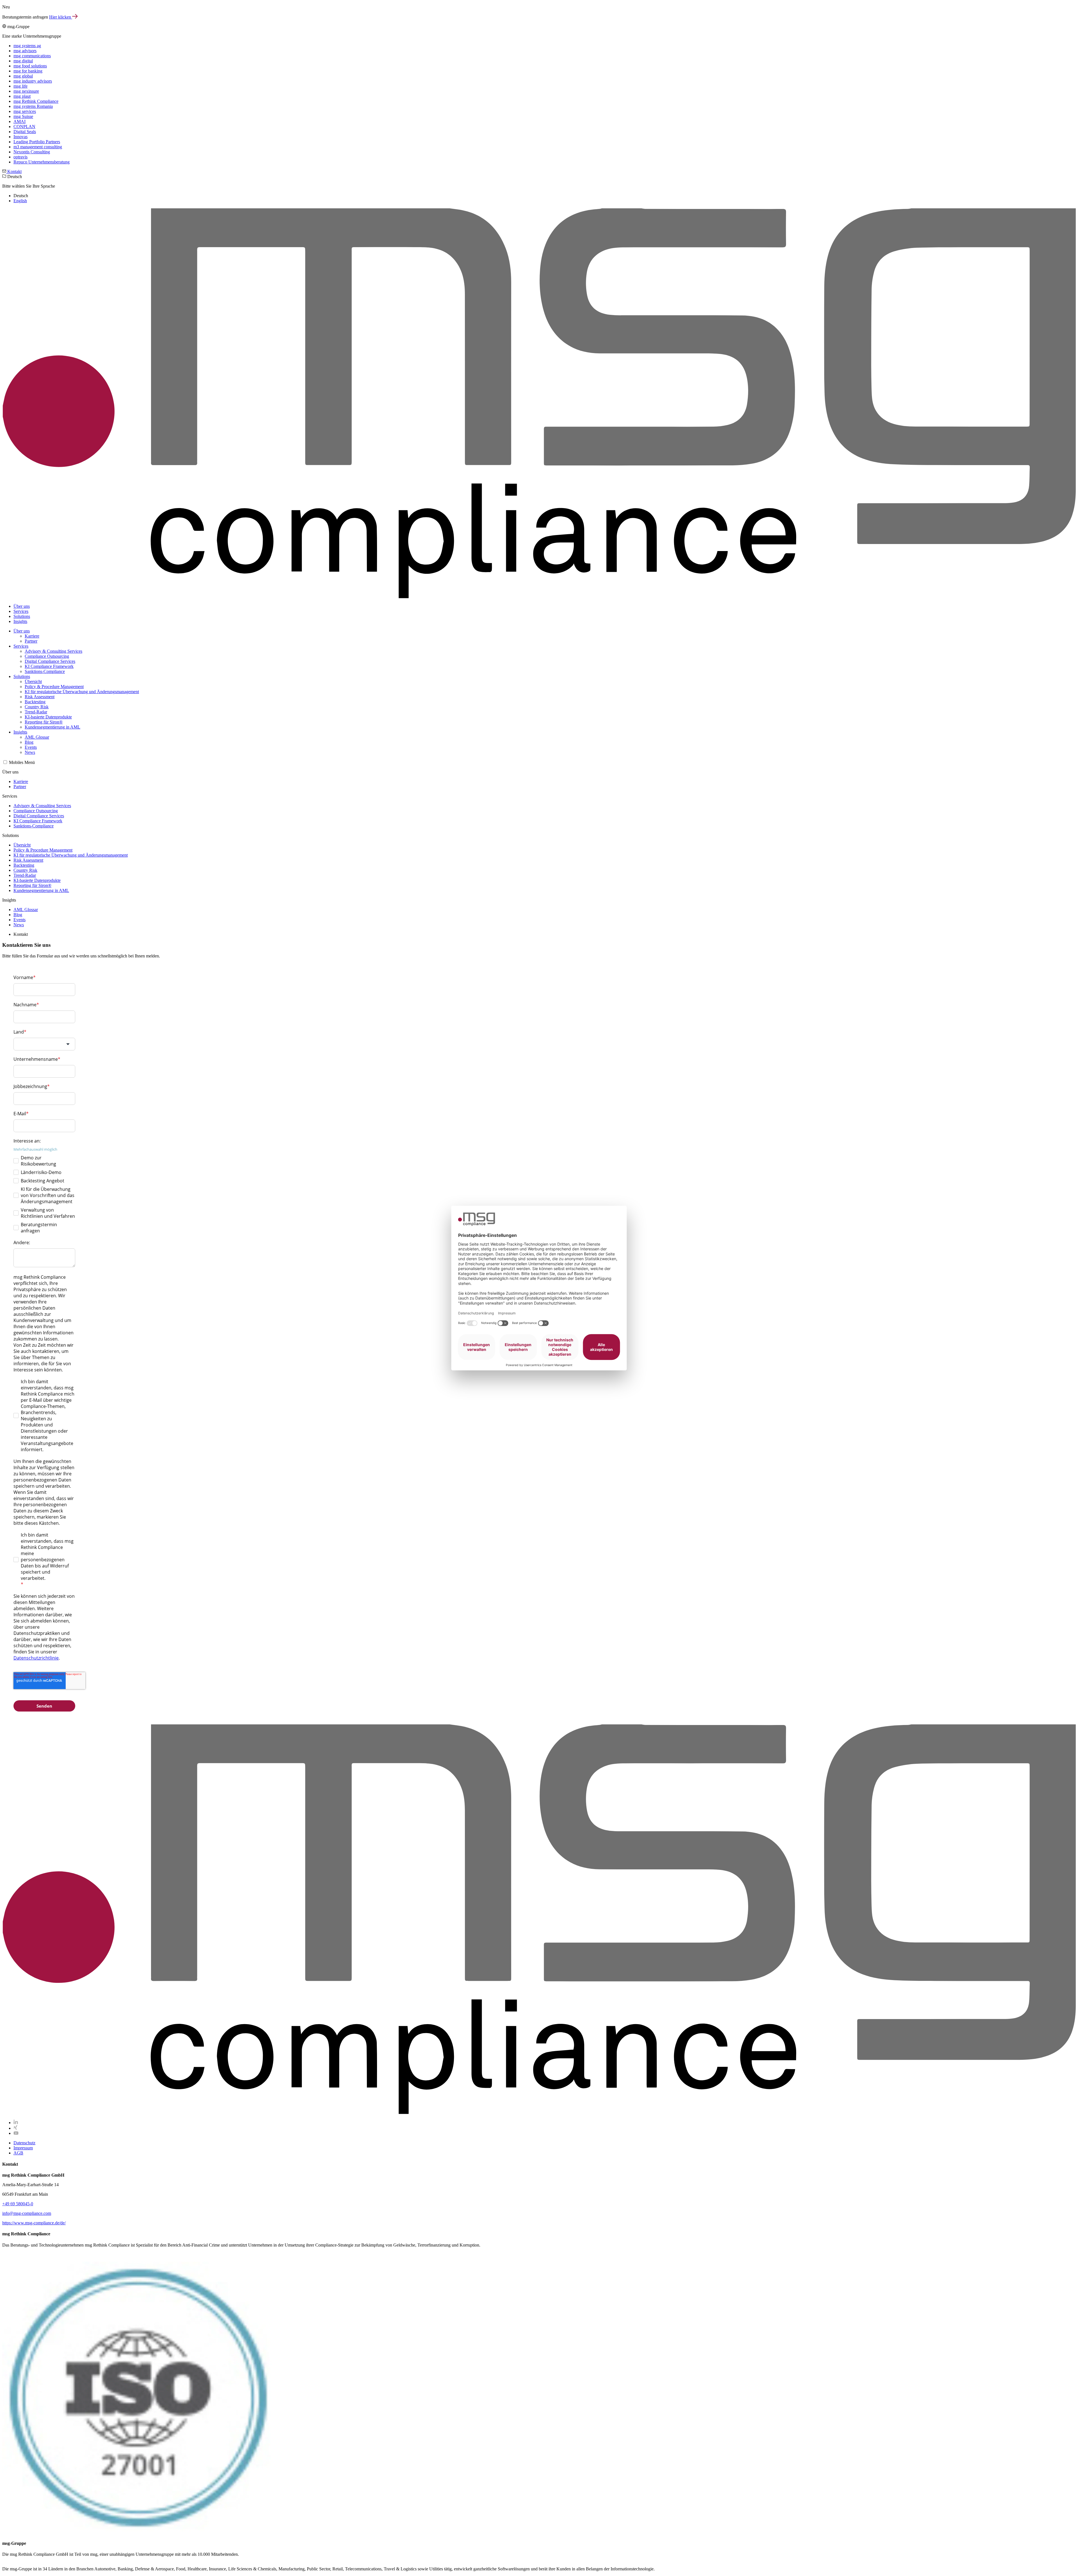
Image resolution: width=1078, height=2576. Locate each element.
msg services (25, 111)
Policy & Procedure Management (54, 687)
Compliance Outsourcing (47, 656)
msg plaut (22, 96)
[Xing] (15, 2128)
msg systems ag (27, 46)
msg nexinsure (26, 91)
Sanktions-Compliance (45, 671)
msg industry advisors (33, 81)
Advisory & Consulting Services (53, 651)
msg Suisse (23, 116)
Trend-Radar (36, 712)
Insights (20, 621)
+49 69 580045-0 (18, 2204)
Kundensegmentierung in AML (52, 727)
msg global (23, 76)
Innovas (20, 137)
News (30, 752)
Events (31, 747)
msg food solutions (30, 66)
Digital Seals (25, 132)
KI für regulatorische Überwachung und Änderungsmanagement (82, 692)
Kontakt (14, 171)
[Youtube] (16, 2133)
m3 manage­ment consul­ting (38, 147)
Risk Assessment (40, 697)
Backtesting (35, 702)
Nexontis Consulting (32, 152)
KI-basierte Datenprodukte (48, 717)
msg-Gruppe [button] (36, 94)
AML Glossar (37, 737)
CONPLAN (24, 127)
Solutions (22, 616)
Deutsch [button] (29, 189)
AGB (18, 2153)
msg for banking (28, 71)
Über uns (22, 606)
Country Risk (37, 707)
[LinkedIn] (16, 2123)
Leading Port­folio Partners (37, 142)
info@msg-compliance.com (27, 2213)
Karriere (32, 636)
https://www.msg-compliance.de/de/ (34, 2223)
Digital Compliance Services (50, 661)
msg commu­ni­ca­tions (32, 56)
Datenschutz (24, 2143)
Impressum (23, 2148)
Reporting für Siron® (44, 722)
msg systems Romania (33, 106)
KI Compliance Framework (49, 666)
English (20, 201)
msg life (20, 86)
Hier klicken (61, 17)
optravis (20, 157)
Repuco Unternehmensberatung (42, 162)
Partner (31, 641)
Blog (29, 742)
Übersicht (33, 681)
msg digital (23, 61)
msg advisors (25, 51)
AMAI (20, 121)
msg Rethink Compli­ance (36, 101)
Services (21, 611)
